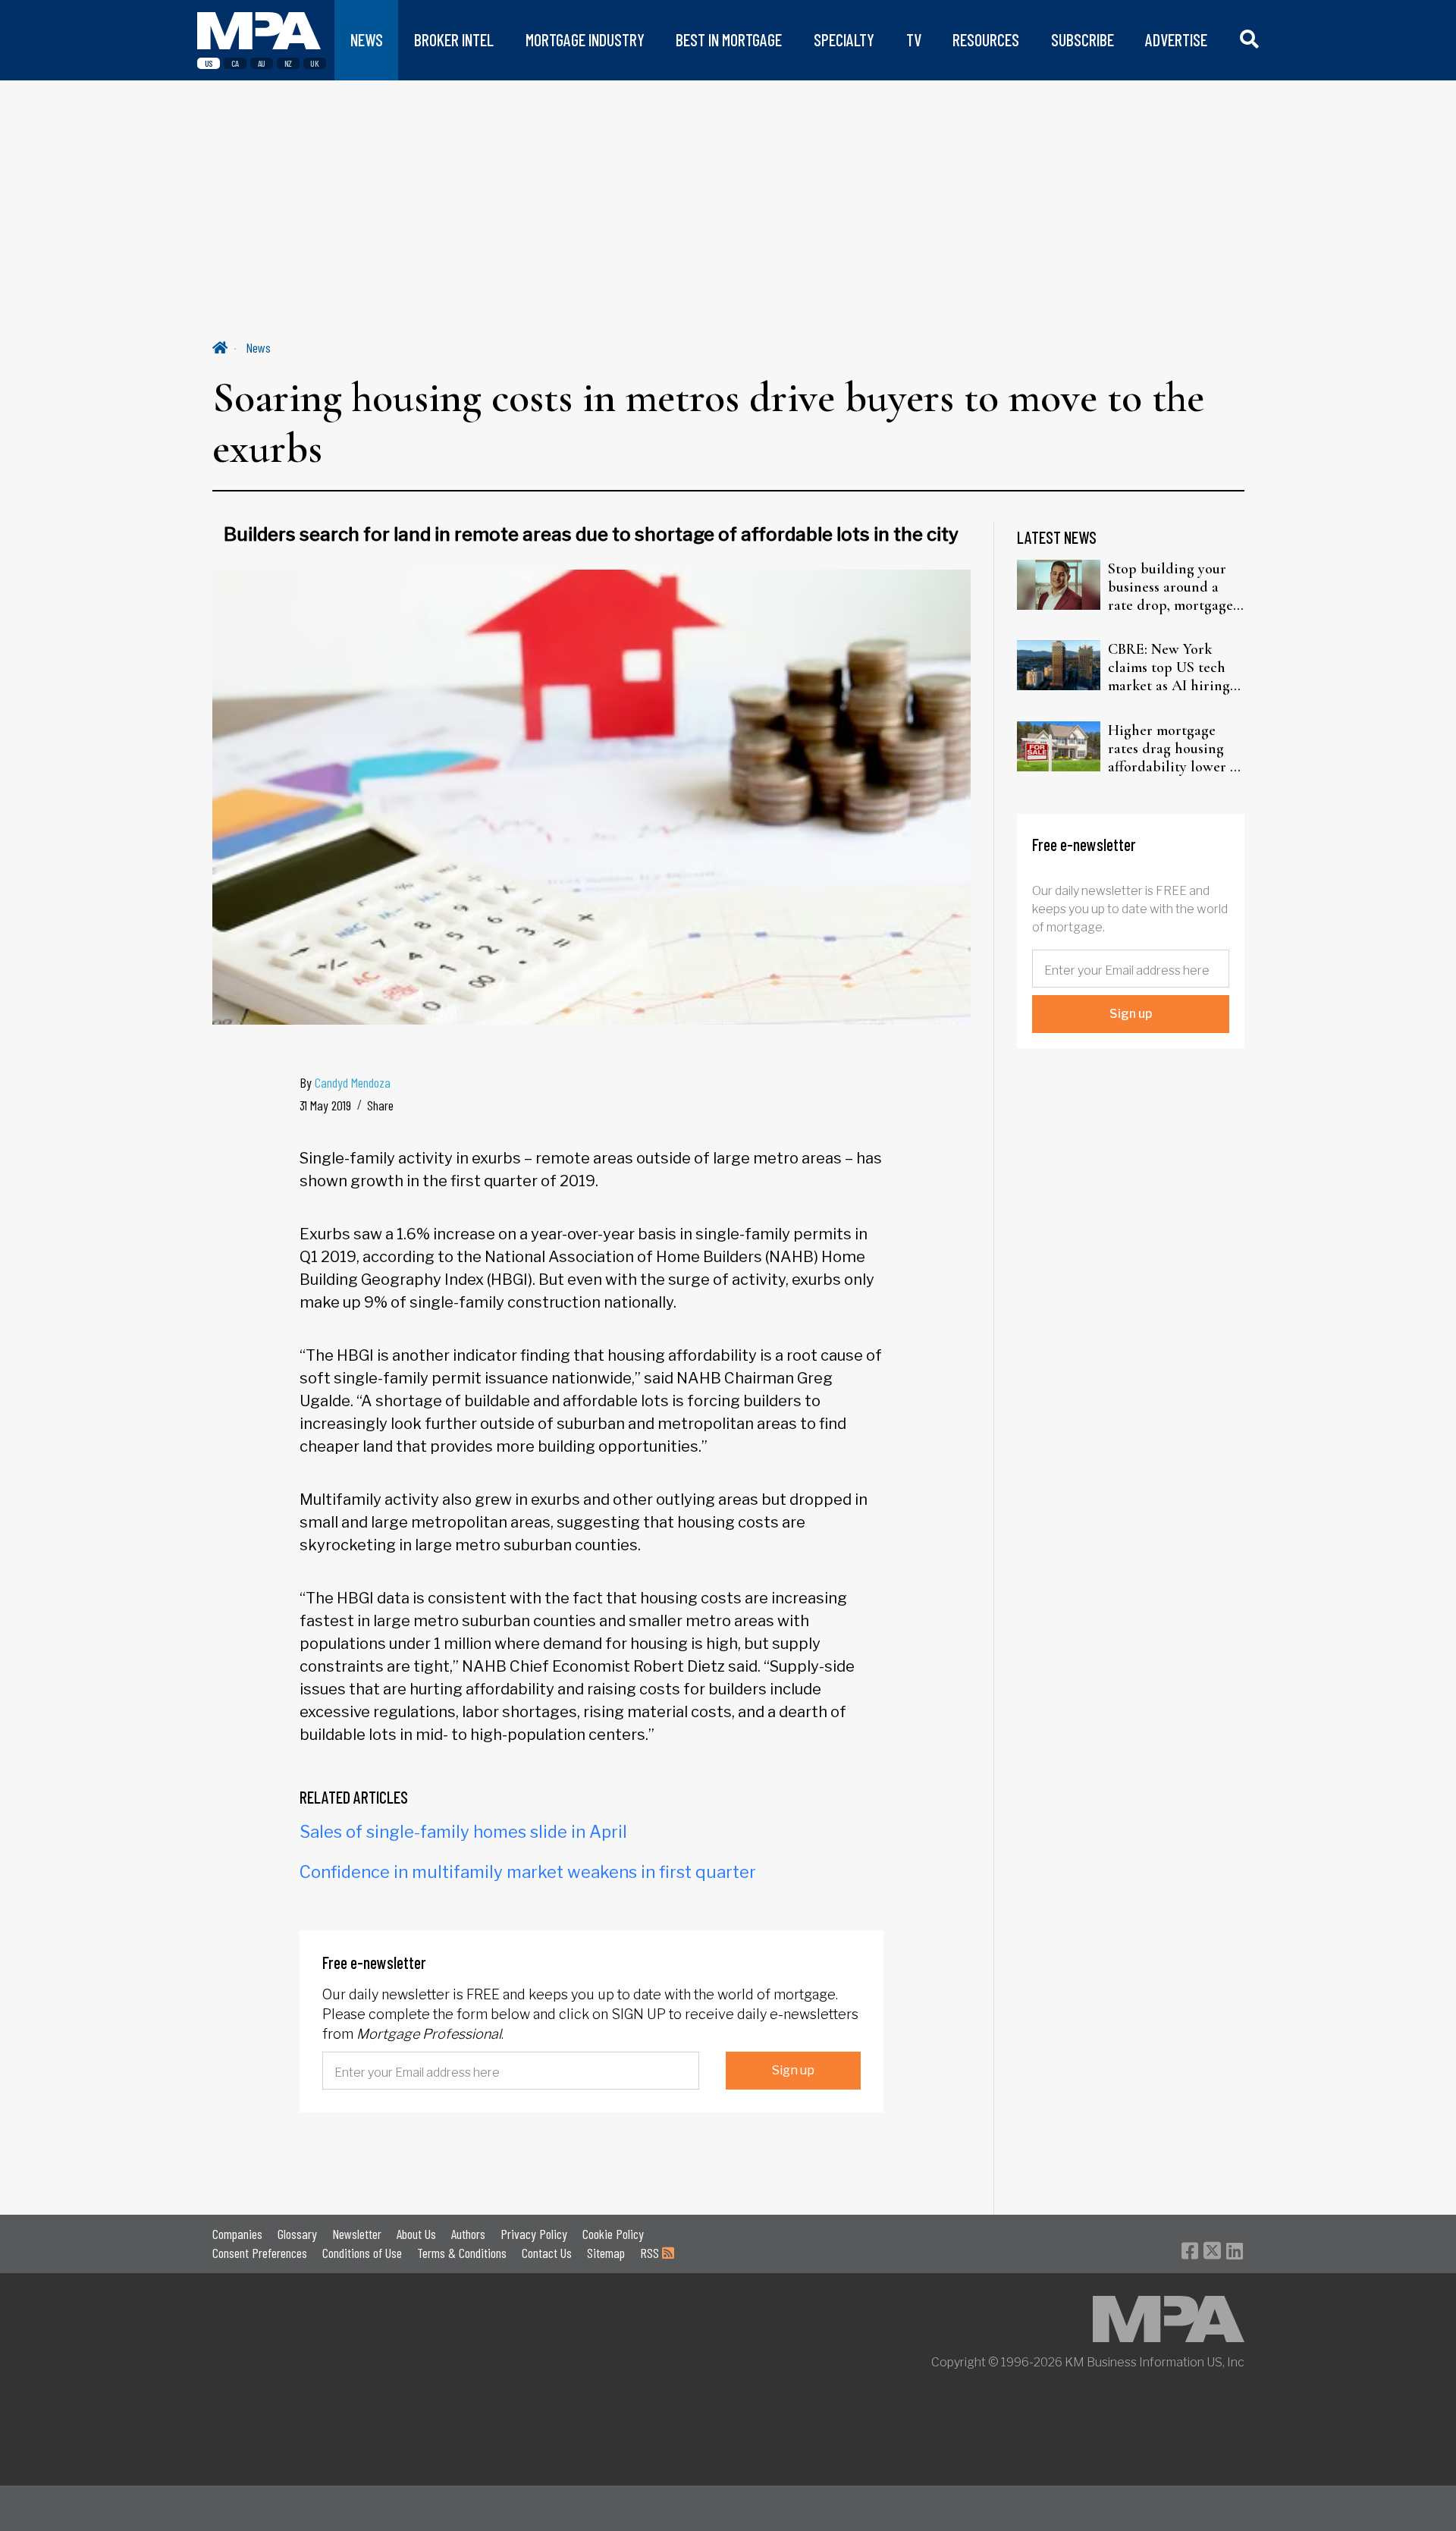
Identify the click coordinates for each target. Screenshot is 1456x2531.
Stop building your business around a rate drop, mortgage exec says (1170, 587)
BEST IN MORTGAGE (729, 40)
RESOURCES (986, 40)
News (258, 347)
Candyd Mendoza (353, 1082)
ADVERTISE (1176, 40)
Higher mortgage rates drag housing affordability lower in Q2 (1175, 749)
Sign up (793, 2070)
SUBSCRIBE (1083, 40)
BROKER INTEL (454, 40)
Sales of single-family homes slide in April (463, 1832)
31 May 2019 (325, 1105)
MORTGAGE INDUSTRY (585, 40)
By (345, 1082)
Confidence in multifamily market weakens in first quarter (528, 1872)
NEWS (367, 40)
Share (380, 1105)
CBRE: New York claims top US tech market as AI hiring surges (1169, 667)
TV (914, 40)
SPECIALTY (844, 40)
